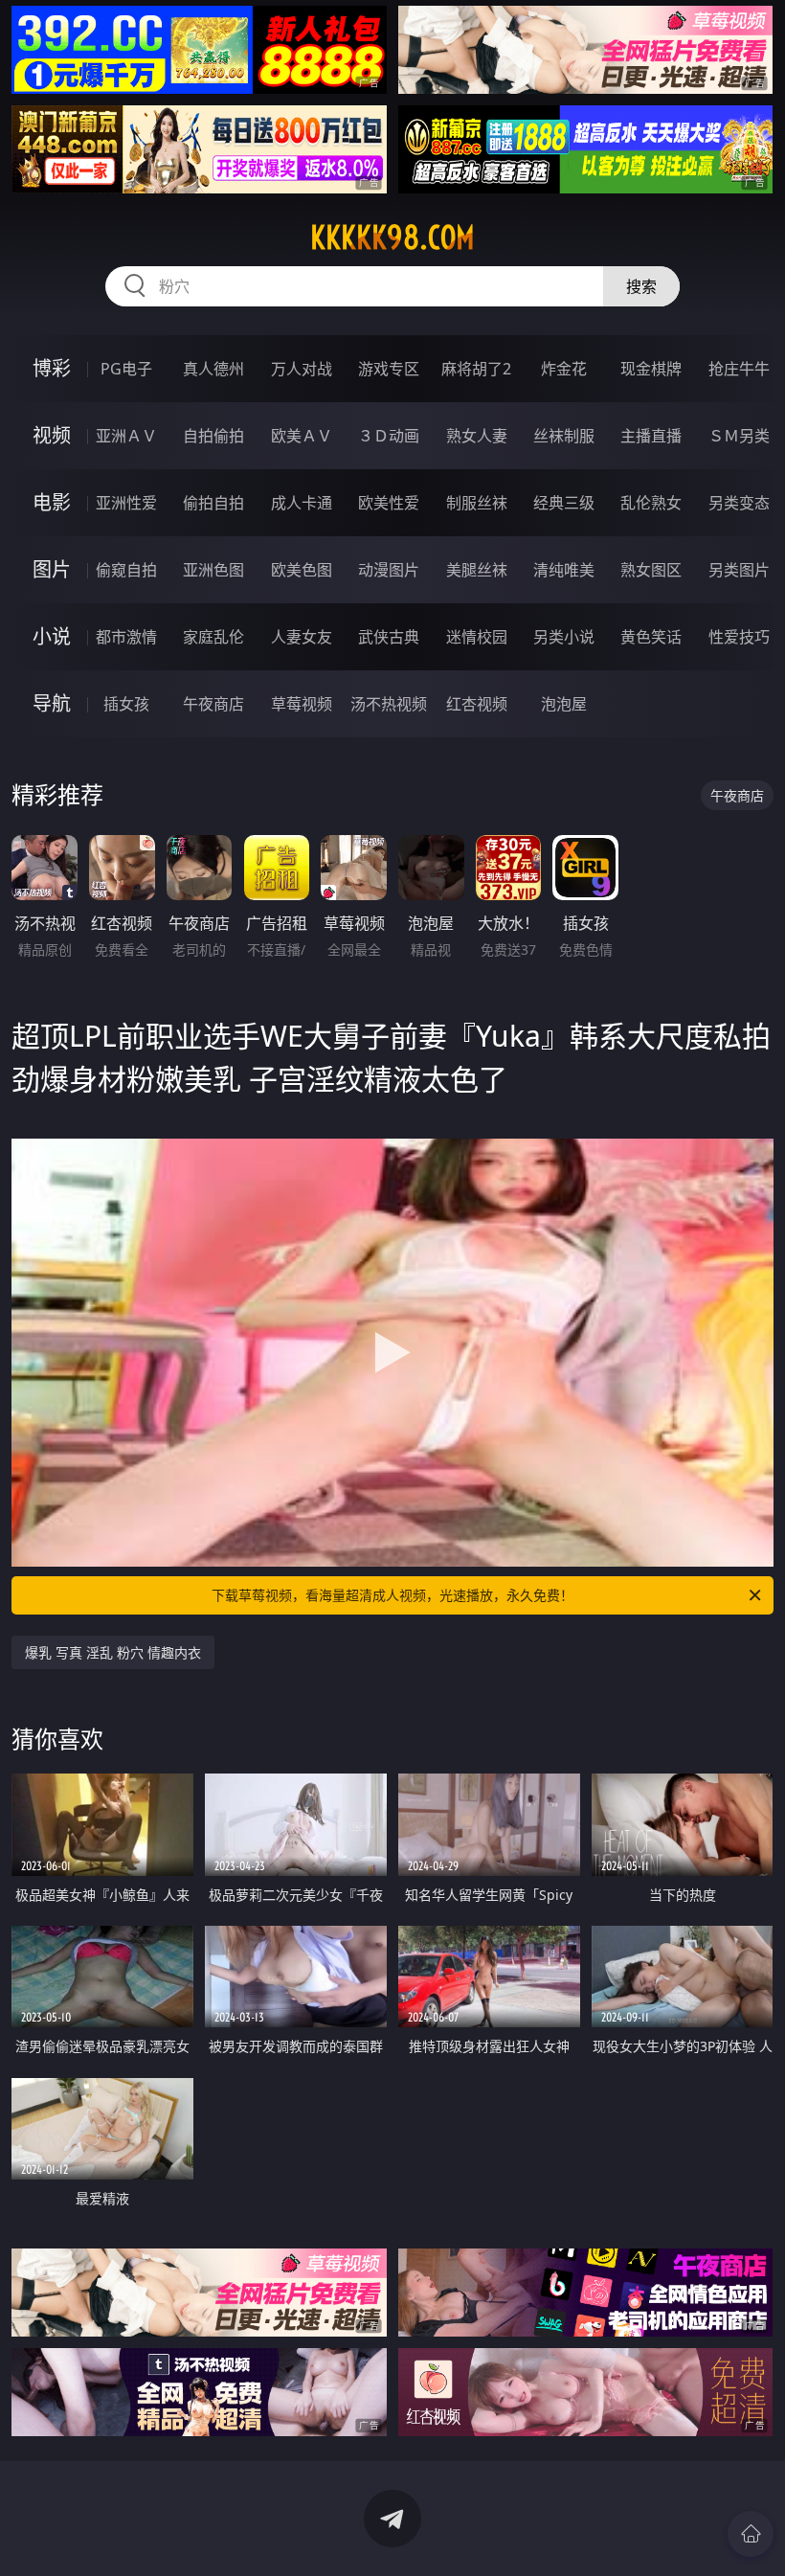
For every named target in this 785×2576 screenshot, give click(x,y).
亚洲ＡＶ (126, 436)
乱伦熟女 (651, 503)
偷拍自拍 (213, 503)
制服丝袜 (477, 503)
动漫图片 (389, 570)
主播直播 (651, 436)
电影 (52, 502)
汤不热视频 (389, 704)
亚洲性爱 (126, 503)
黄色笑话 (651, 637)
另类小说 (564, 637)
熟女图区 (651, 570)
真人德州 (213, 369)
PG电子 (126, 369)
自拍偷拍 (213, 436)
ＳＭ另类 (739, 436)
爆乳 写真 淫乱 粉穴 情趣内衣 (113, 1652)
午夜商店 (213, 704)
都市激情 (126, 637)
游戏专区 (389, 369)
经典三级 (564, 503)
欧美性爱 (389, 503)
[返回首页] (751, 2534)
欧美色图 (302, 570)
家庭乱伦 (213, 637)
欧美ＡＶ (302, 436)
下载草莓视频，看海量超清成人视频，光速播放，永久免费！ (392, 1595)
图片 (52, 569)
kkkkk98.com (392, 237)
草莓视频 (302, 704)
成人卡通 (302, 503)
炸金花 (564, 369)
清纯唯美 (564, 570)
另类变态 (739, 503)
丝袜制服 (564, 436)
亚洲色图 (213, 570)
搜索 (641, 286)
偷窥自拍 (126, 570)
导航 (52, 703)
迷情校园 (477, 637)
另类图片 (739, 570)
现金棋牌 (651, 369)
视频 (52, 435)
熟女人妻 (477, 436)
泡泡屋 (564, 704)
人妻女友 (302, 637)
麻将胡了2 (476, 369)
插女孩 (126, 704)
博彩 (52, 368)
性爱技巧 (739, 637)
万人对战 (302, 369)
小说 (52, 636)
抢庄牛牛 (739, 369)
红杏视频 (477, 704)
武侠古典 (389, 637)
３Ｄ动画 (389, 436)
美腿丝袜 (477, 570)
